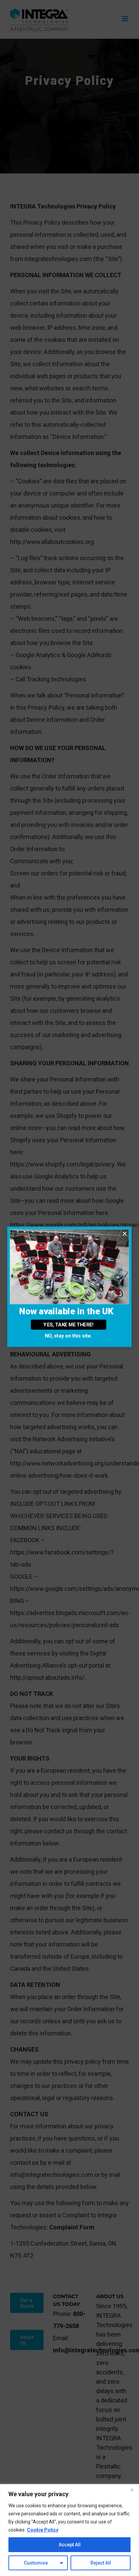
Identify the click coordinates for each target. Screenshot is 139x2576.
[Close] (132, 2490)
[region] (69, 2530)
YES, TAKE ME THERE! (68, 1325)
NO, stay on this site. (68, 1336)
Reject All (101, 2563)
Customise (36, 2563)
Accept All (70, 2545)
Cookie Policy (43, 2530)
